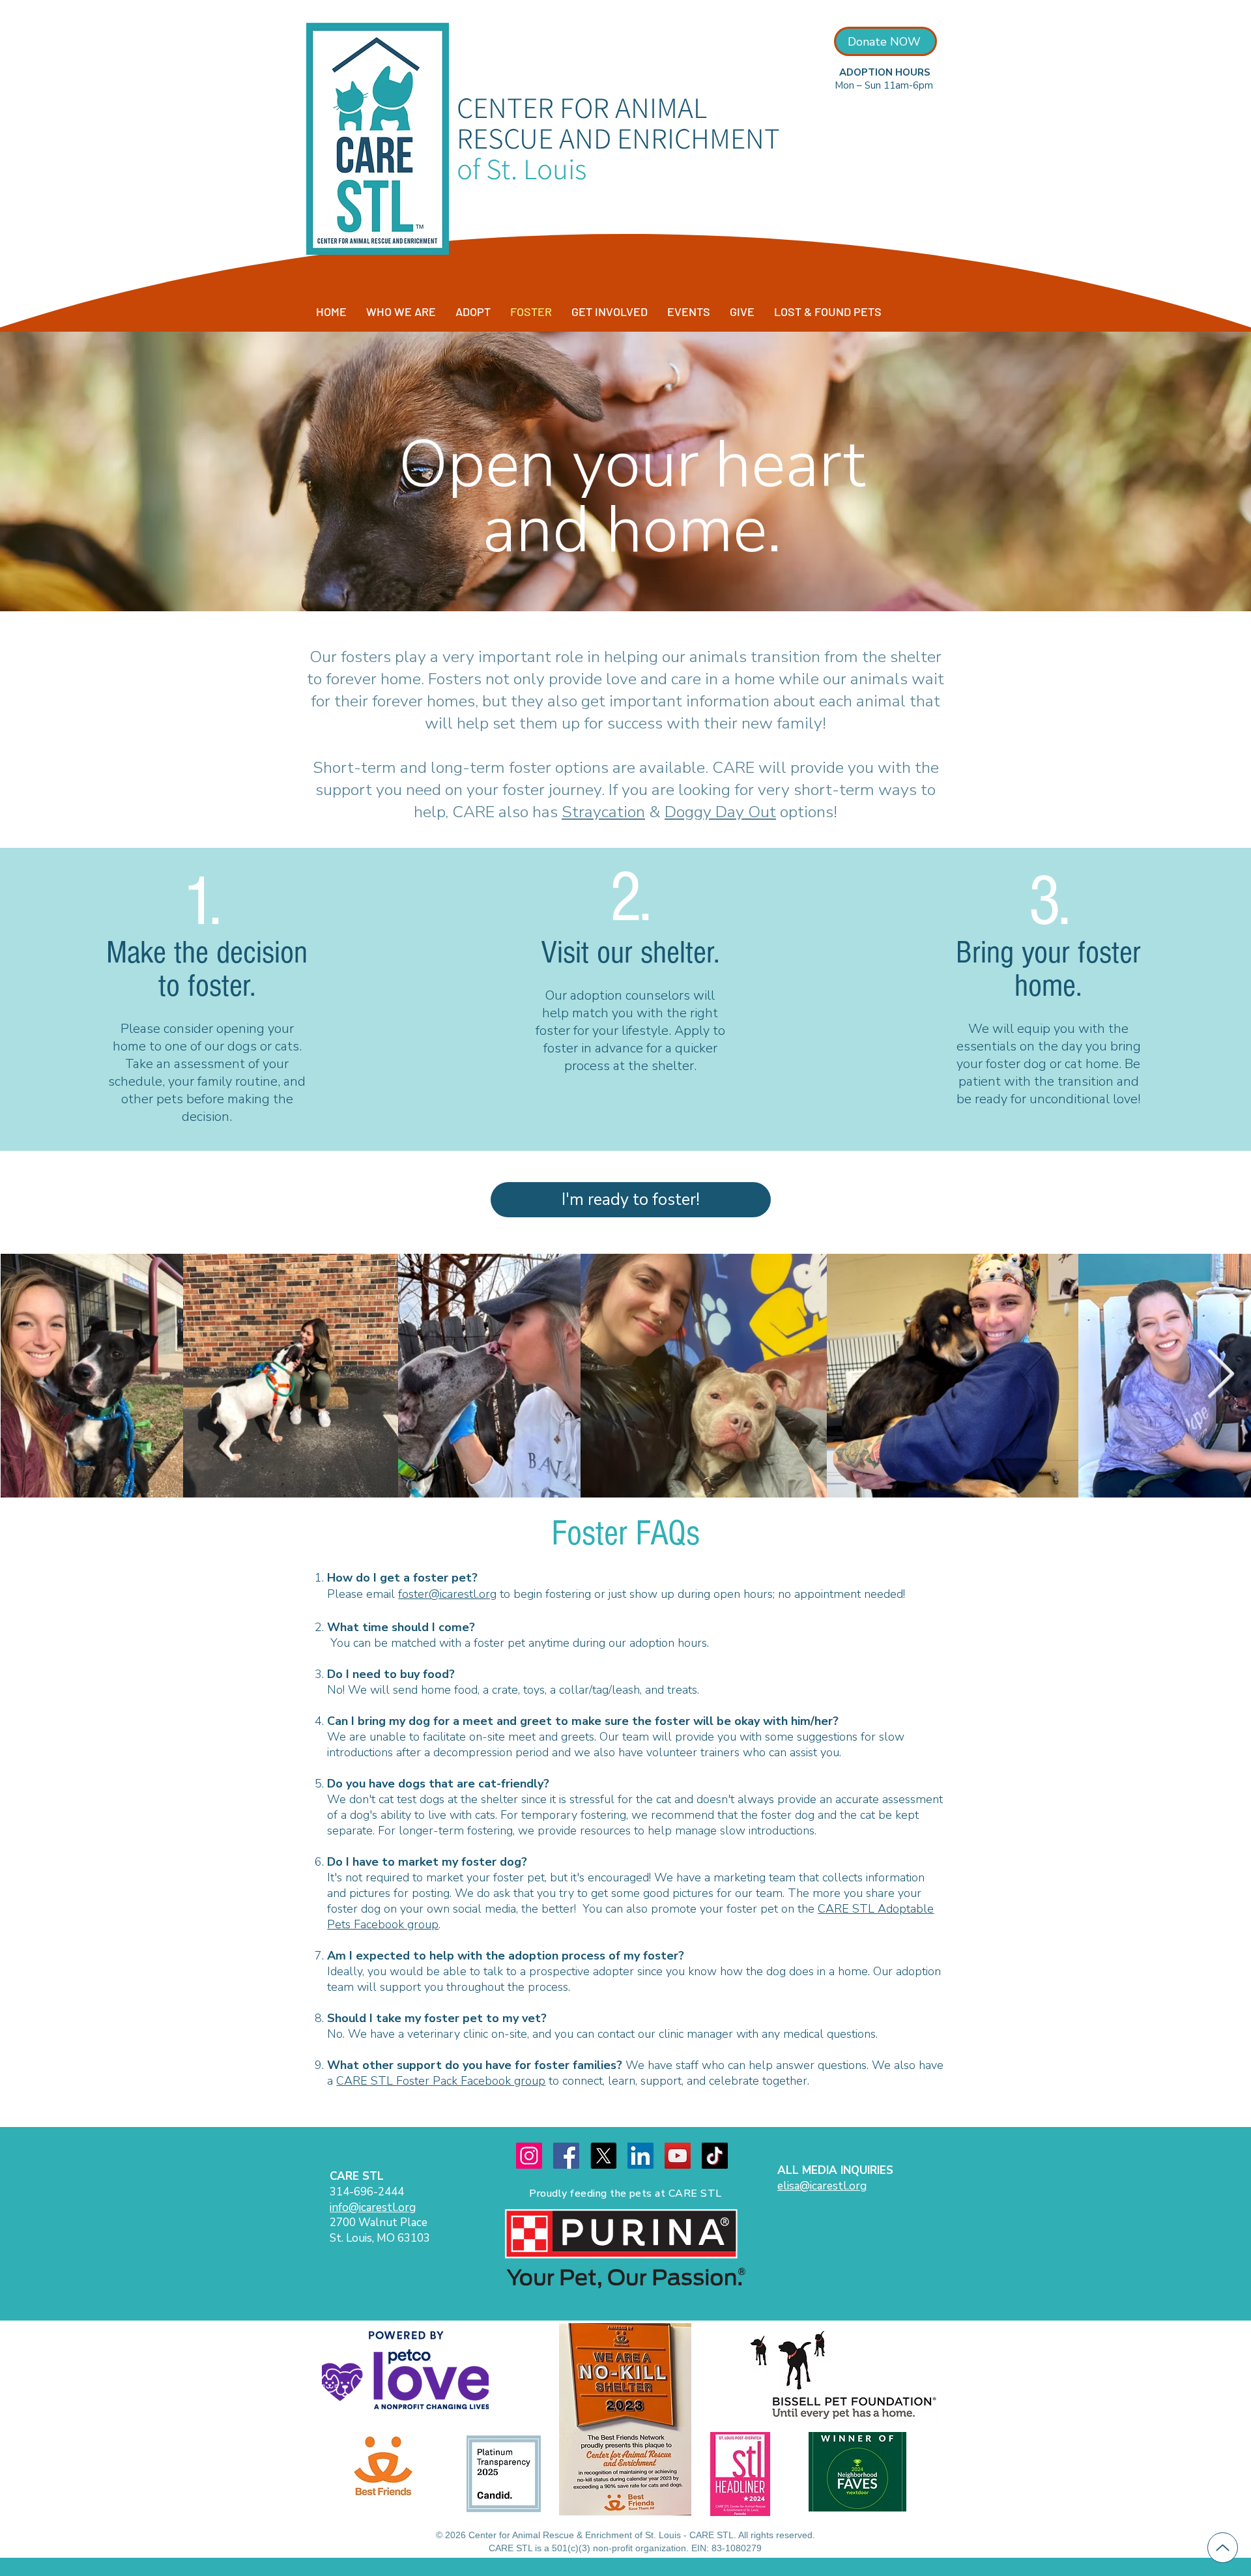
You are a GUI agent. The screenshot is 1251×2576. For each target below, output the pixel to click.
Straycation (603, 812)
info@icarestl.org (373, 2207)
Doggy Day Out (720, 812)
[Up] (1223, 2548)
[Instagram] (529, 2156)
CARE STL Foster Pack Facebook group (441, 2081)
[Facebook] (566, 2156)
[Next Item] (1220, 1375)
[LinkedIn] (640, 2156)
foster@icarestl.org (447, 1594)
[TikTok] (715, 2156)
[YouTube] (678, 2156)
